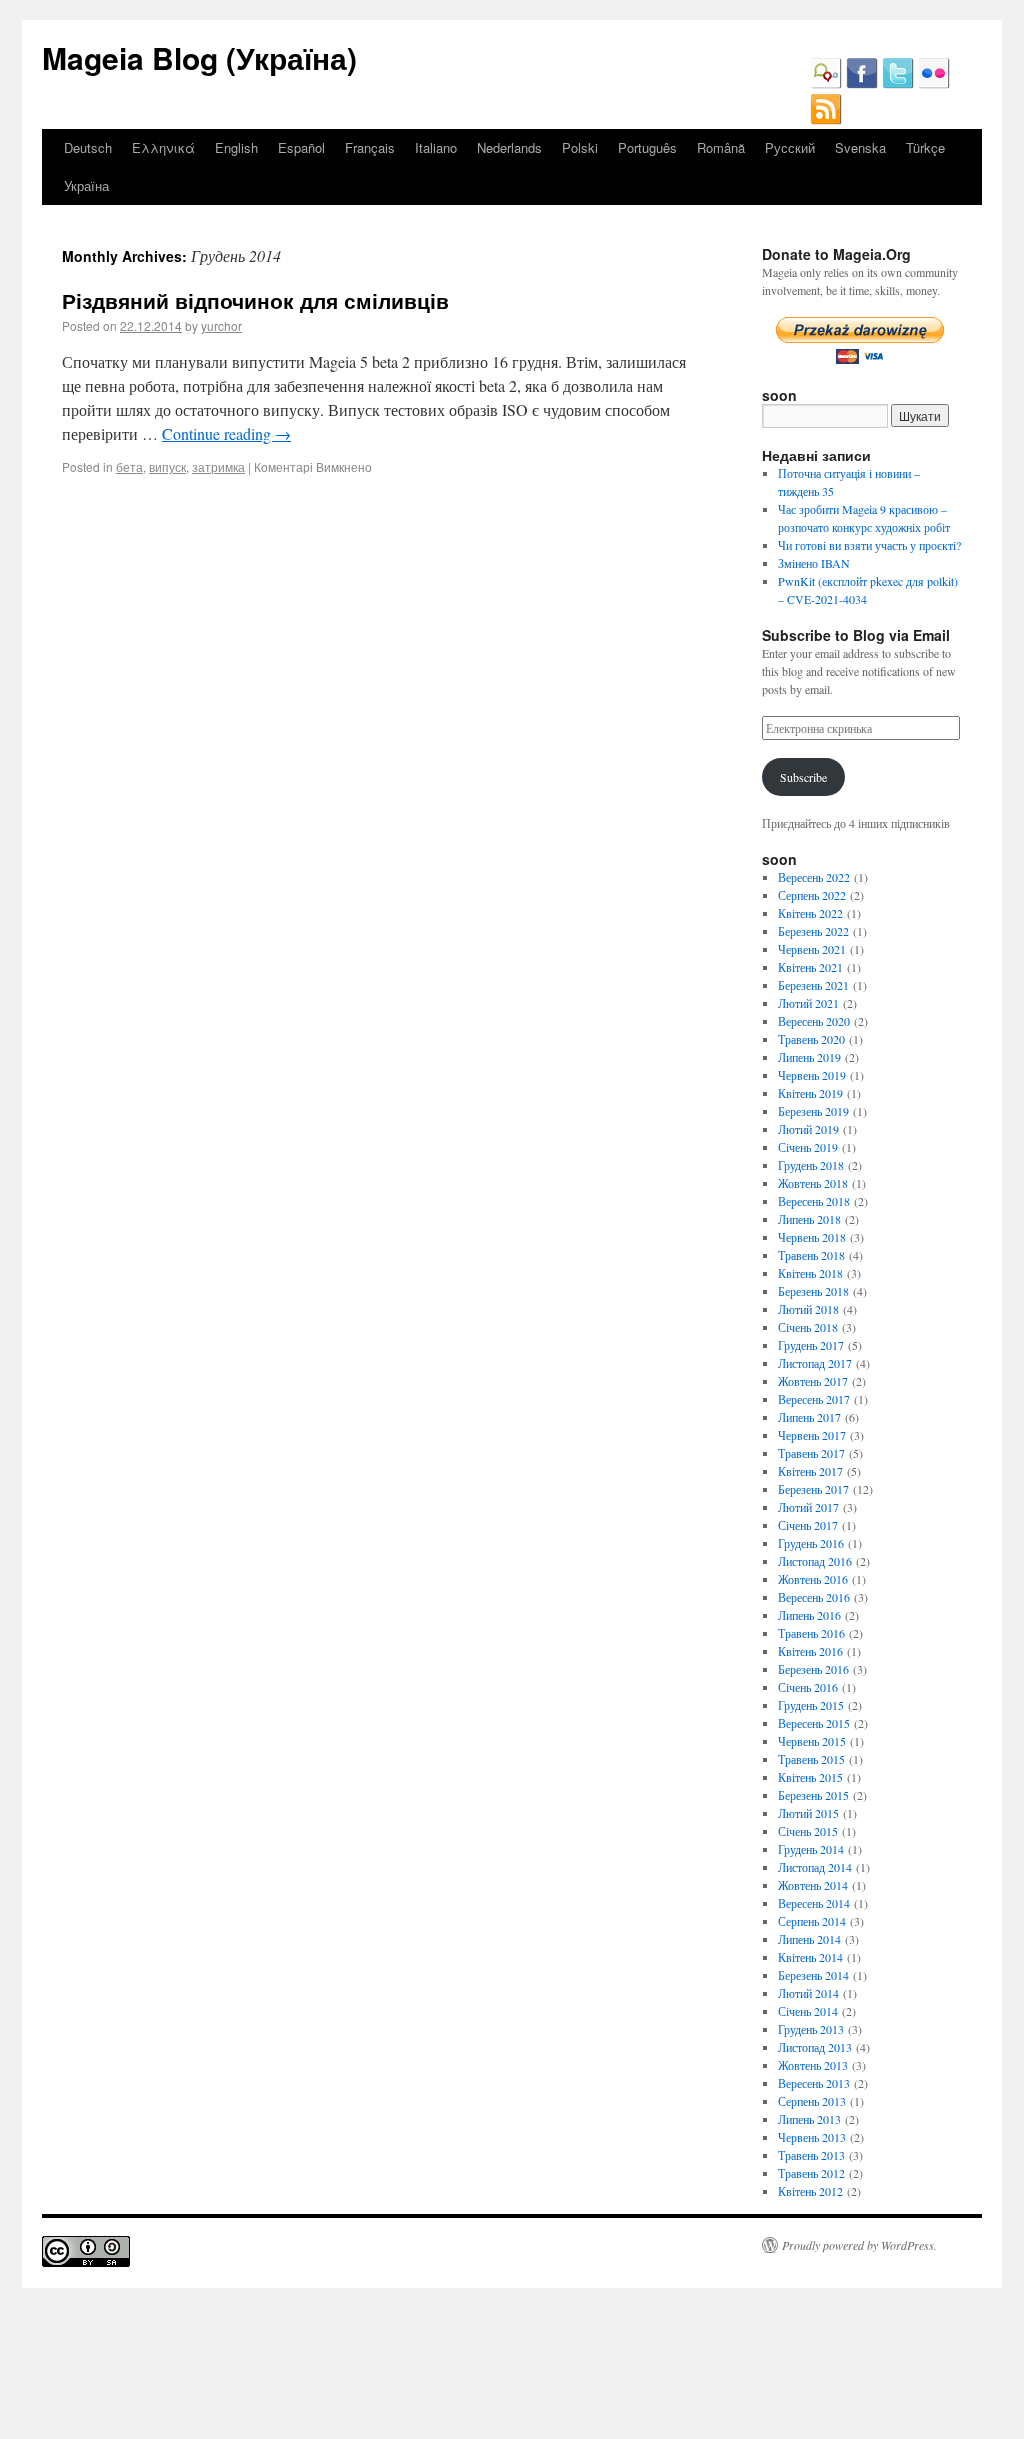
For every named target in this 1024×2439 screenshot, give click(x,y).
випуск (167, 466)
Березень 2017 (813, 1489)
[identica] (826, 84)
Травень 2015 (811, 1759)
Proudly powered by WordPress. (859, 2245)
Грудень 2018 (811, 1165)
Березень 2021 (813, 985)
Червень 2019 (812, 1075)
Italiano (436, 147)
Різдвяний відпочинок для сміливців (255, 300)
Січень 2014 (808, 2011)
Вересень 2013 (814, 2083)
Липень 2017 (809, 1417)
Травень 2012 (811, 2173)
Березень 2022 (813, 931)
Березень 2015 (813, 1795)
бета (129, 466)
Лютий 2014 (808, 1993)
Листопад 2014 (815, 1867)
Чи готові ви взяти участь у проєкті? (869, 545)
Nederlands (509, 147)
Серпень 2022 (812, 895)
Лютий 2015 (808, 1813)
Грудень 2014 (811, 1849)
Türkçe (925, 147)
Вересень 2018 (814, 1201)
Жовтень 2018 (813, 1183)
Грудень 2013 (811, 2029)
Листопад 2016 (815, 1561)
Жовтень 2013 (813, 2065)
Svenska (860, 147)
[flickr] (934, 84)
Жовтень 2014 (813, 1885)
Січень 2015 (808, 1831)
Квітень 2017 (810, 1471)
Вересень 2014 (814, 1903)
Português (647, 147)
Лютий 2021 (808, 1003)
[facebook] (862, 84)
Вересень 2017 (814, 1399)
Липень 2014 (809, 1939)
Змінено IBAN (814, 563)
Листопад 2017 (815, 1363)
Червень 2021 (812, 949)
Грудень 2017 (811, 1345)
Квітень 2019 (810, 1093)
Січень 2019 (808, 1147)
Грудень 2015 (811, 1705)
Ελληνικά (163, 147)
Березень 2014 (813, 1975)
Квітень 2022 (810, 913)
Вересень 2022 (814, 877)
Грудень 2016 (811, 1543)
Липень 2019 (809, 1057)
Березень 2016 (813, 1669)
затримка (218, 466)
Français (370, 147)
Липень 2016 (809, 1615)
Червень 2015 (812, 1741)
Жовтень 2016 (813, 1579)
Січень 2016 (808, 1687)
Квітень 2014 (810, 1957)
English (236, 147)
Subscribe (803, 777)
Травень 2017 (811, 1453)
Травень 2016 (811, 1633)
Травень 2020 (811, 1039)
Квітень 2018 (810, 1273)
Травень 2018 (811, 1255)
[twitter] (898, 84)
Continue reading (226, 433)
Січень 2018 (808, 1327)
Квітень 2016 (810, 1651)
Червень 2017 (812, 1435)
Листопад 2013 (815, 2047)
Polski (580, 147)
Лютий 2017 (808, 1507)
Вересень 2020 (814, 1021)
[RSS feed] (826, 120)
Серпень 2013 (812, 2101)
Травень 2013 (811, 2155)
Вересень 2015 (814, 1723)
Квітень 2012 (810, 2191)
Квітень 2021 (810, 967)
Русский (790, 147)
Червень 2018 (812, 1237)
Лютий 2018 (808, 1309)
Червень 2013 (812, 2137)
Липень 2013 (809, 2119)
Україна (86, 185)
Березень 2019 (813, 1111)
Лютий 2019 (808, 1129)
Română (721, 147)
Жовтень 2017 (813, 1381)
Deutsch (88, 147)
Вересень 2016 (814, 1597)
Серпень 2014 (812, 1921)
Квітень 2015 (810, 1777)
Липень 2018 (809, 1219)
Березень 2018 (813, 1291)
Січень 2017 (808, 1525)
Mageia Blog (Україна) (199, 57)
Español (301, 147)
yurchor (221, 325)
